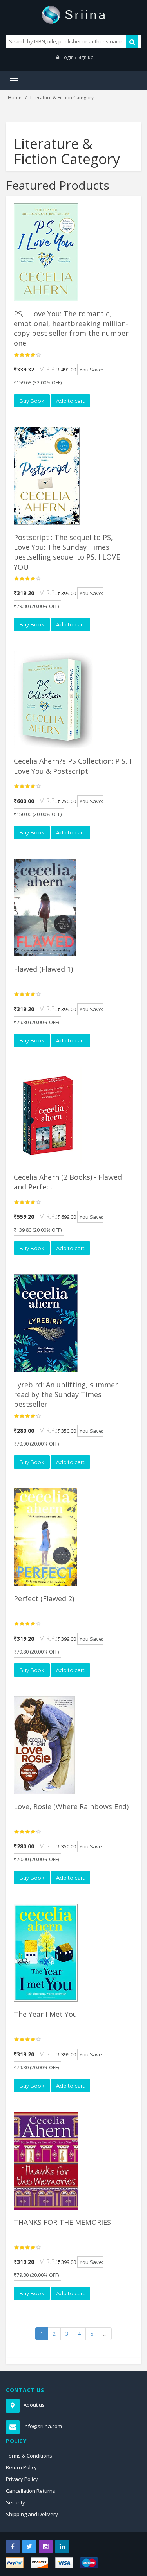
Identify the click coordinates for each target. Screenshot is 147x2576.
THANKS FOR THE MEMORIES (62, 2222)
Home (15, 98)
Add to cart (70, 401)
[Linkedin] (62, 2546)
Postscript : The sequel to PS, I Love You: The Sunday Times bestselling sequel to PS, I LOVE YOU (67, 552)
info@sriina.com (43, 2426)
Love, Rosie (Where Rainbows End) (71, 1806)
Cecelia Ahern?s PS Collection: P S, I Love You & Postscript (73, 766)
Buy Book (32, 401)
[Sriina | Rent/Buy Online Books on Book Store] (73, 14)
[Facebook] (13, 2546)
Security (15, 2502)
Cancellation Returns (31, 2491)
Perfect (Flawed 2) (44, 1598)
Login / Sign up (78, 57)
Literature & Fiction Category (62, 98)
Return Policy (21, 2467)
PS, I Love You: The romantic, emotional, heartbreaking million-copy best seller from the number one (71, 328)
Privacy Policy (22, 2479)
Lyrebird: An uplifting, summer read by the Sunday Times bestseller (66, 1394)
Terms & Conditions (29, 2456)
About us (34, 2405)
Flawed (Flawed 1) (43, 969)
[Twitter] (29, 2546)
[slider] (27, 355)
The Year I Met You (45, 2014)
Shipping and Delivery (32, 2514)
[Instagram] (46, 2546)
